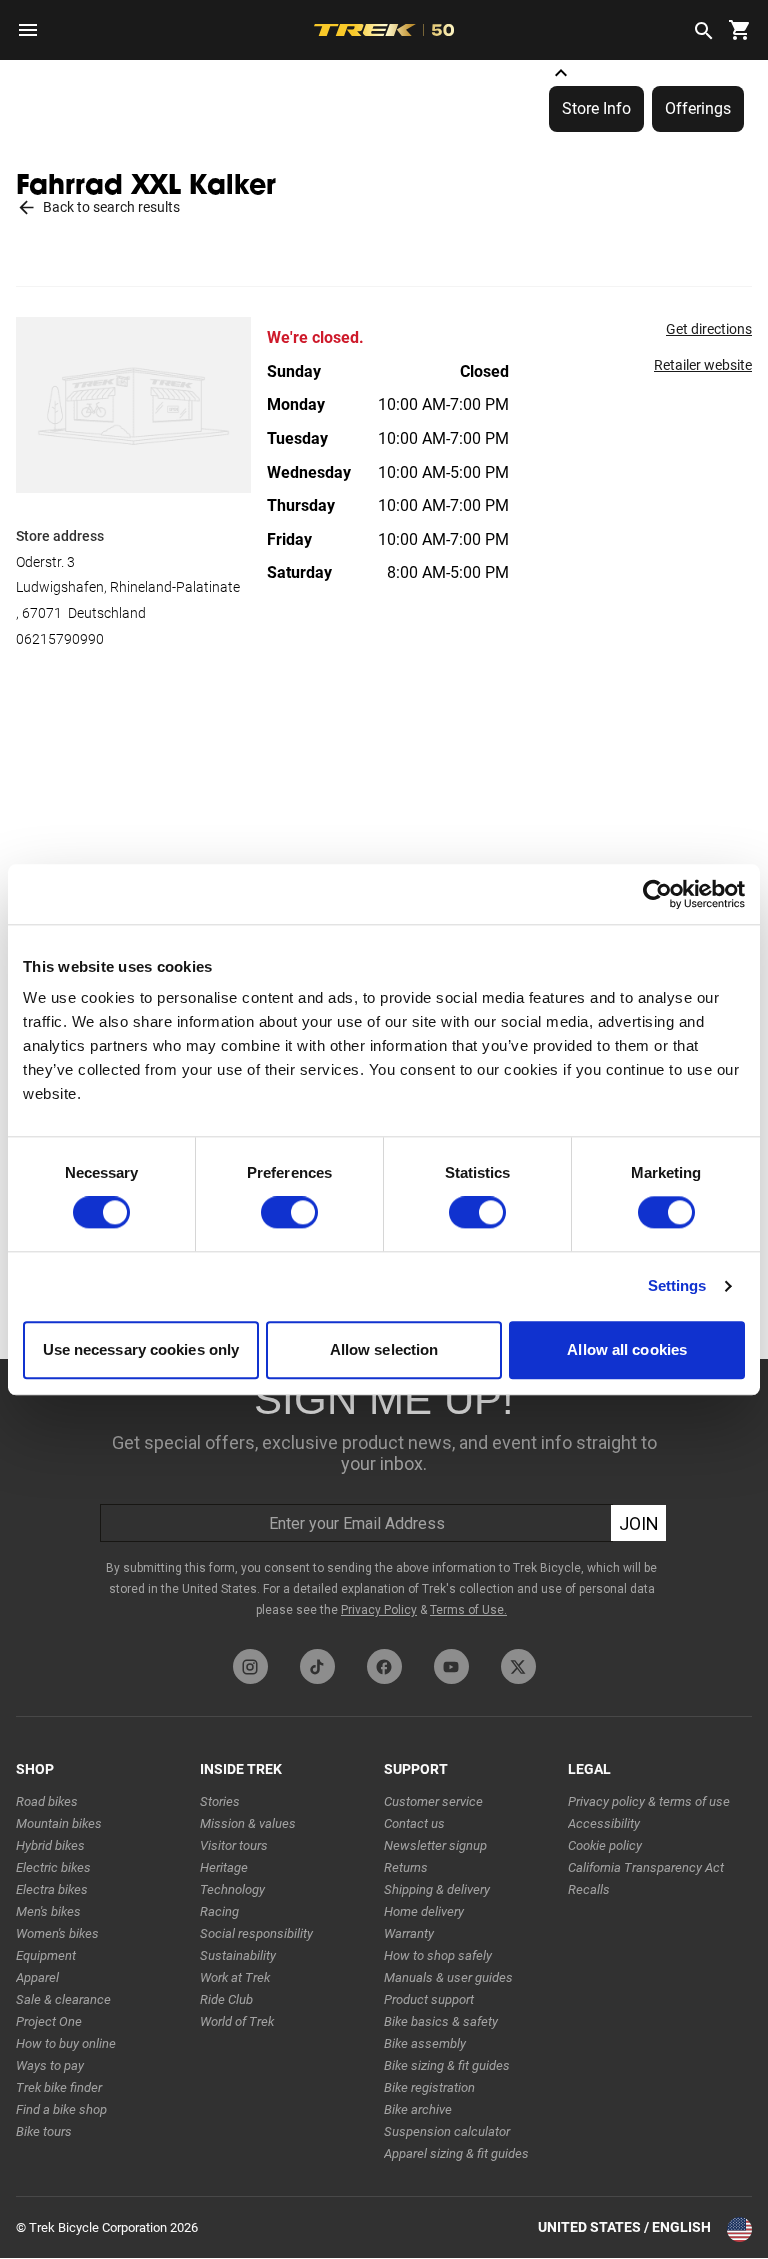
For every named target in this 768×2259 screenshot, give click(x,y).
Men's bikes (48, 1911)
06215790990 (60, 639)
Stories (220, 1801)
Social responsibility (256, 1933)
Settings (677, 1286)
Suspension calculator (447, 2131)
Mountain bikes (59, 1823)
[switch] (289, 1213)
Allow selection (384, 1349)
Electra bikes (52, 1889)
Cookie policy (605, 1845)
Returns (406, 1867)
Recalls (589, 1889)
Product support (429, 1999)
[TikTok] (317, 1666)
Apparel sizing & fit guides (456, 2153)
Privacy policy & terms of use (649, 1801)
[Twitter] (518, 1666)
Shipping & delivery (437, 1889)
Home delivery (424, 1911)
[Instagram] (250, 1666)
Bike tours (44, 2131)
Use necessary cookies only (141, 1349)
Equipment (46, 1955)
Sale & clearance (63, 1999)
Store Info (596, 108)
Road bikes (47, 1801)
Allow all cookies (627, 1349)
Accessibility (604, 1823)
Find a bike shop (61, 2109)
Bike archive (418, 2109)
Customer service (433, 1801)
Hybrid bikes (50, 1845)
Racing (219, 1911)
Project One (49, 2021)
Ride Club (226, 1999)
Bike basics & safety (441, 2021)
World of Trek (237, 2021)
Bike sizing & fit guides (447, 2065)
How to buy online (66, 2043)
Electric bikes (53, 1867)
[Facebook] (384, 1666)
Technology (232, 1889)
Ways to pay (50, 2065)
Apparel (37, 1977)
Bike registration (429, 2087)
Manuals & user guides (448, 1977)
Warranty (409, 1933)
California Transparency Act (646, 1867)
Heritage (224, 1867)
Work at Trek (235, 1977)
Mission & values (248, 1823)
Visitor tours (234, 1845)
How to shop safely (438, 1955)
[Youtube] (451, 1666)
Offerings (698, 108)
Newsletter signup (435, 1845)
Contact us (414, 1823)
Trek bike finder (59, 2087)
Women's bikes (57, 1933)
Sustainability (238, 1955)
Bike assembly (425, 2043)
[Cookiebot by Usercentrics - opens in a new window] (657, 894)
